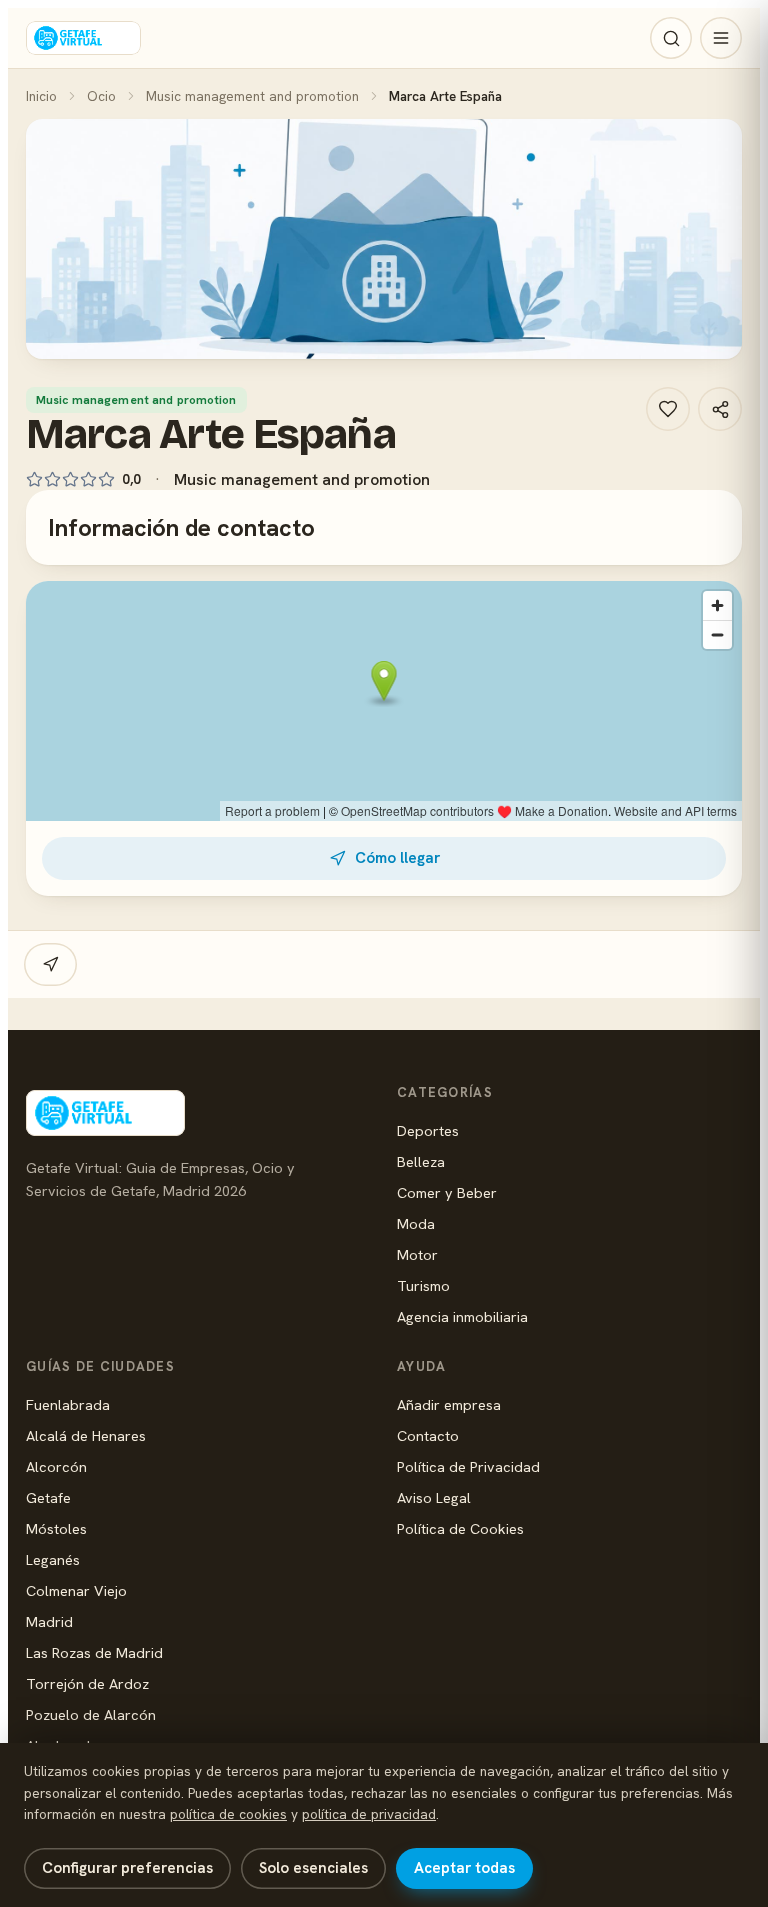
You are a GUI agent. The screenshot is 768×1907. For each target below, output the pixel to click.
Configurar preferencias (127, 1868)
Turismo (423, 1285)
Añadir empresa (449, 1404)
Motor (417, 1254)
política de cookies (228, 1814)
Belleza (421, 1161)
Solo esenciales (313, 1868)
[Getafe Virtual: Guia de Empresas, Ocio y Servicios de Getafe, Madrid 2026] (83, 38)
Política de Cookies (460, 1528)
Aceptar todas (464, 1868)
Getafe (48, 1497)
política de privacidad (369, 1814)
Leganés (53, 1559)
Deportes (428, 1130)
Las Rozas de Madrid (94, 1652)
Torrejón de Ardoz (87, 1683)
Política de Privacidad (468, 1466)
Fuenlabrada (68, 1404)
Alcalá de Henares (86, 1435)
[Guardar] (668, 409)
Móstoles (56, 1528)
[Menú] (721, 38)
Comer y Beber (447, 1192)
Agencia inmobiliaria (462, 1316)
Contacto (428, 1435)
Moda (416, 1223)
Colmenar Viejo (76, 1590)
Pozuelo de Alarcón (91, 1714)
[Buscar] (671, 38)
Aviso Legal (434, 1497)
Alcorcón (56, 1466)
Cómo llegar (397, 858)
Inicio (41, 96)
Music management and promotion (252, 96)
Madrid (49, 1621)
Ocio (101, 96)
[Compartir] (720, 409)
